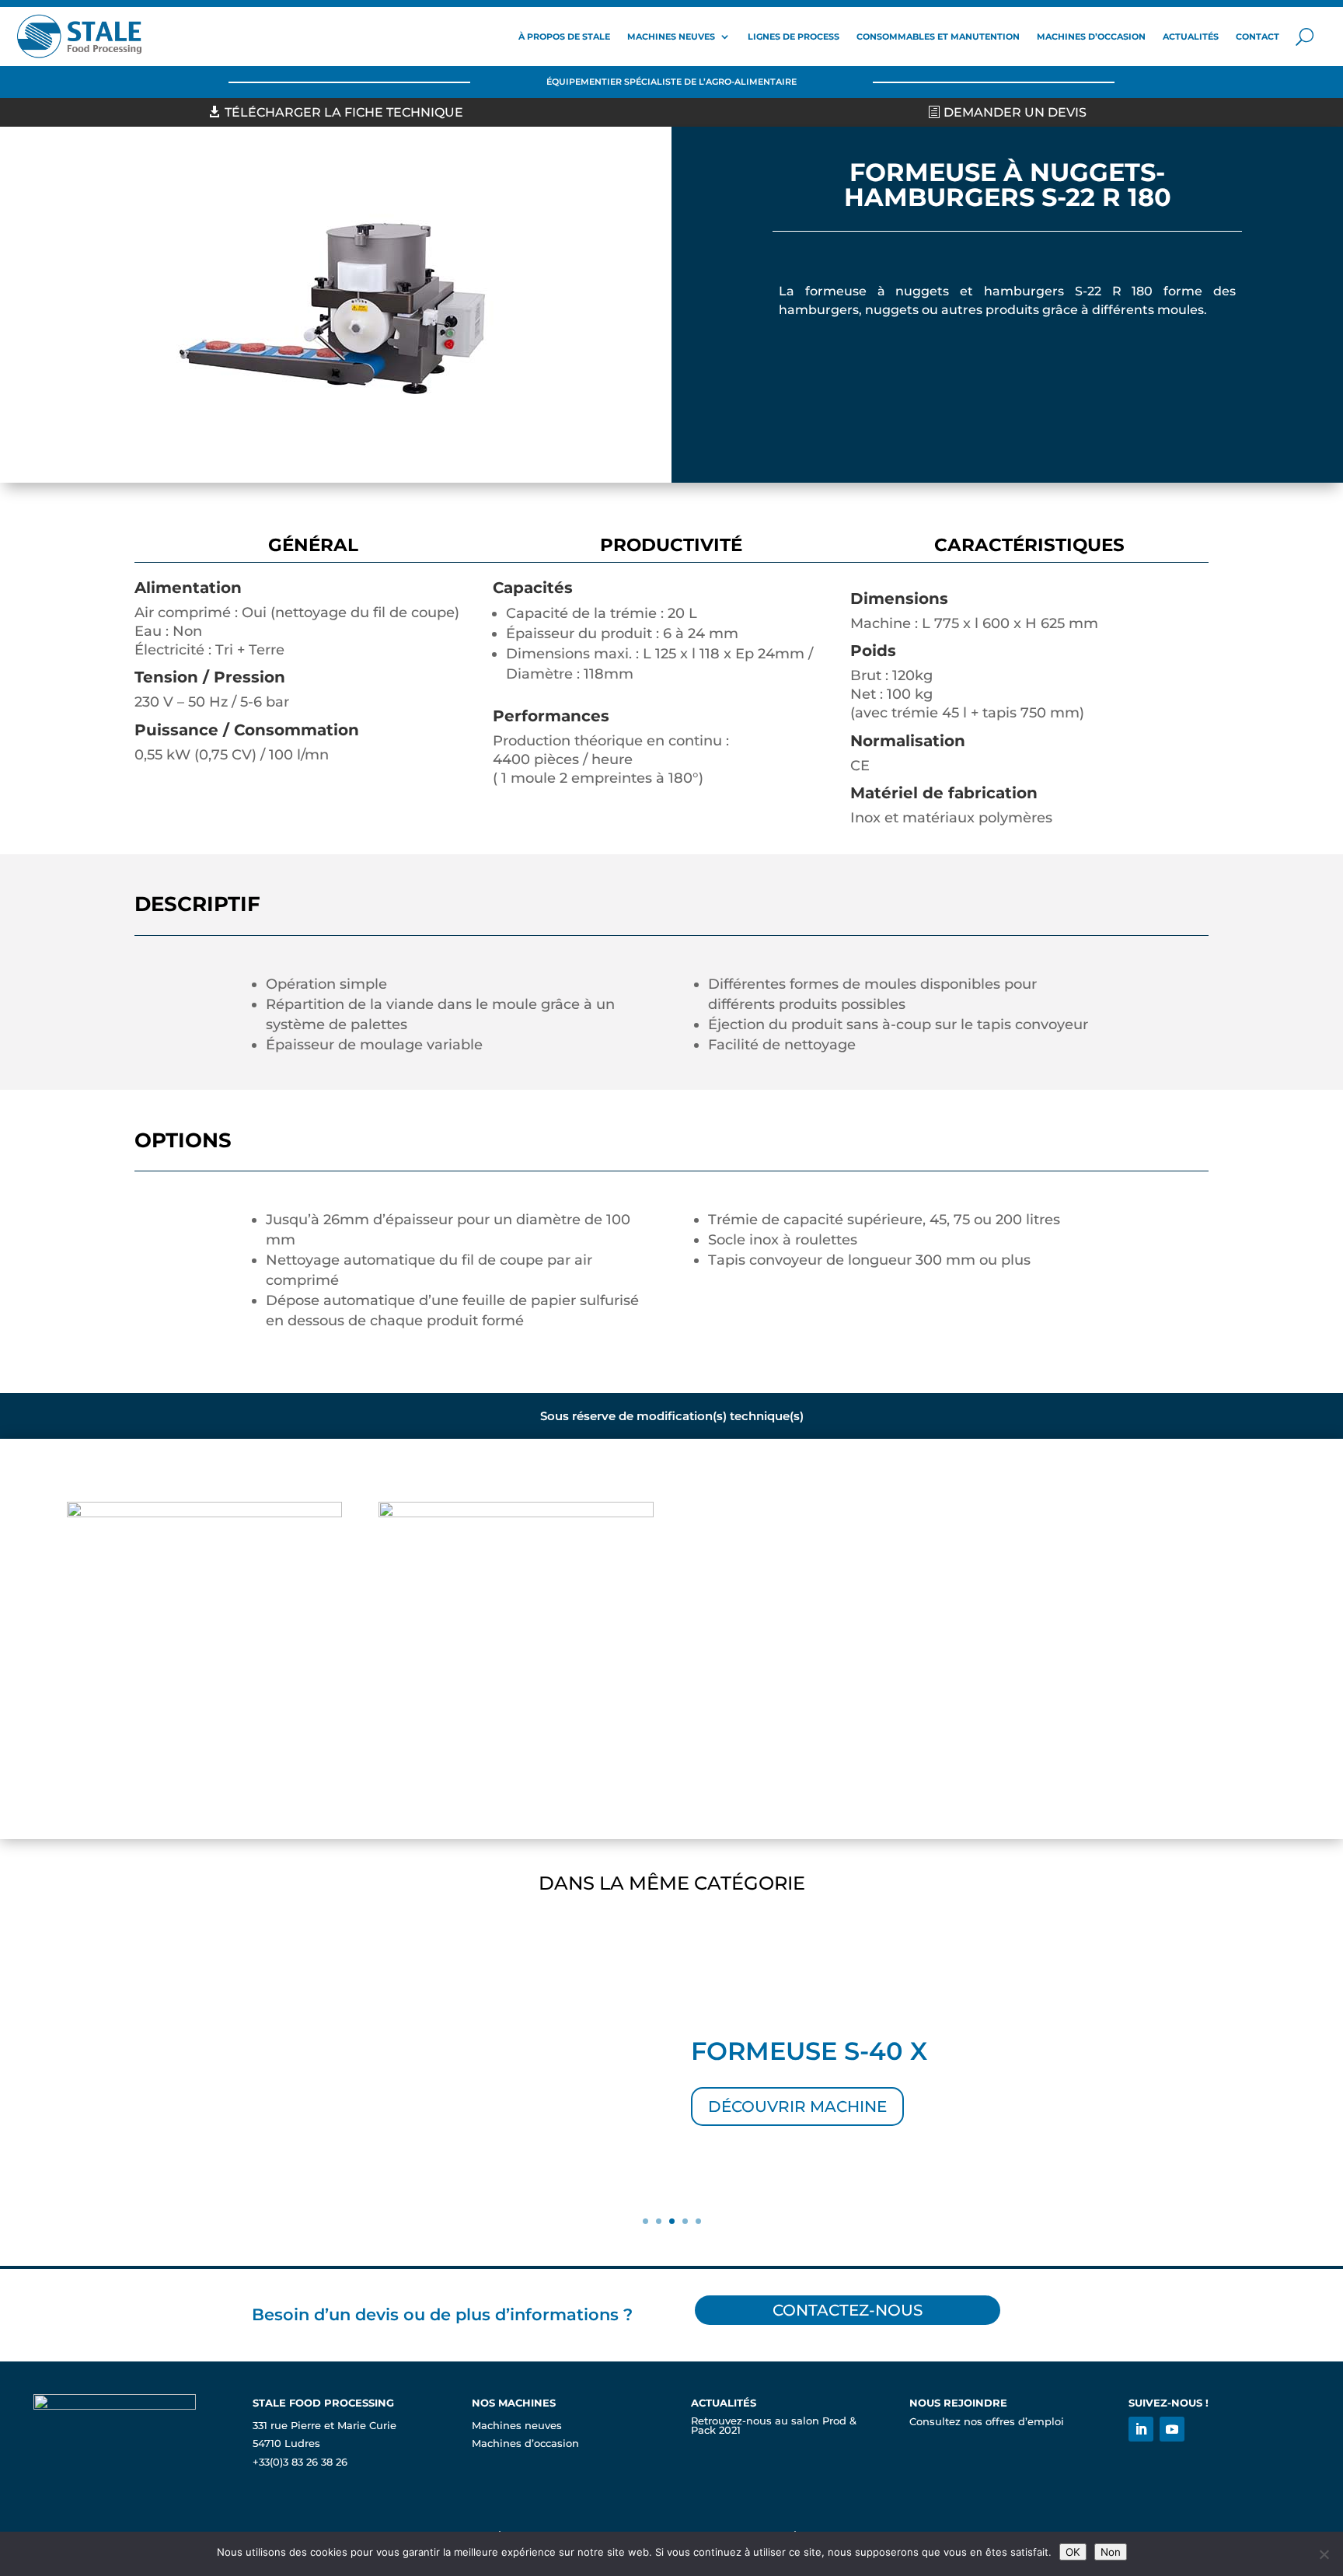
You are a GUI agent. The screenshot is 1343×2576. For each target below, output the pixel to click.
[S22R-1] (204, 1513)
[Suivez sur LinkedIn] (1141, 2429)
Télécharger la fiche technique (344, 112)
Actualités (1191, 37)
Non (1111, 2552)
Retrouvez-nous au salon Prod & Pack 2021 (774, 2426)
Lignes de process (794, 37)
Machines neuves (671, 37)
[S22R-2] (516, 1513)
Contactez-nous (848, 2310)
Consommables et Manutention (938, 37)
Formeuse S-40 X (809, 2051)
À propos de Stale (564, 37)
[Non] (1324, 2554)
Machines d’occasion (1091, 37)
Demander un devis (1015, 112)
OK (1073, 2552)
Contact (1258, 37)
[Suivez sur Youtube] (1172, 2429)
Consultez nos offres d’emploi (987, 2422)
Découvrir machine (797, 2107)
